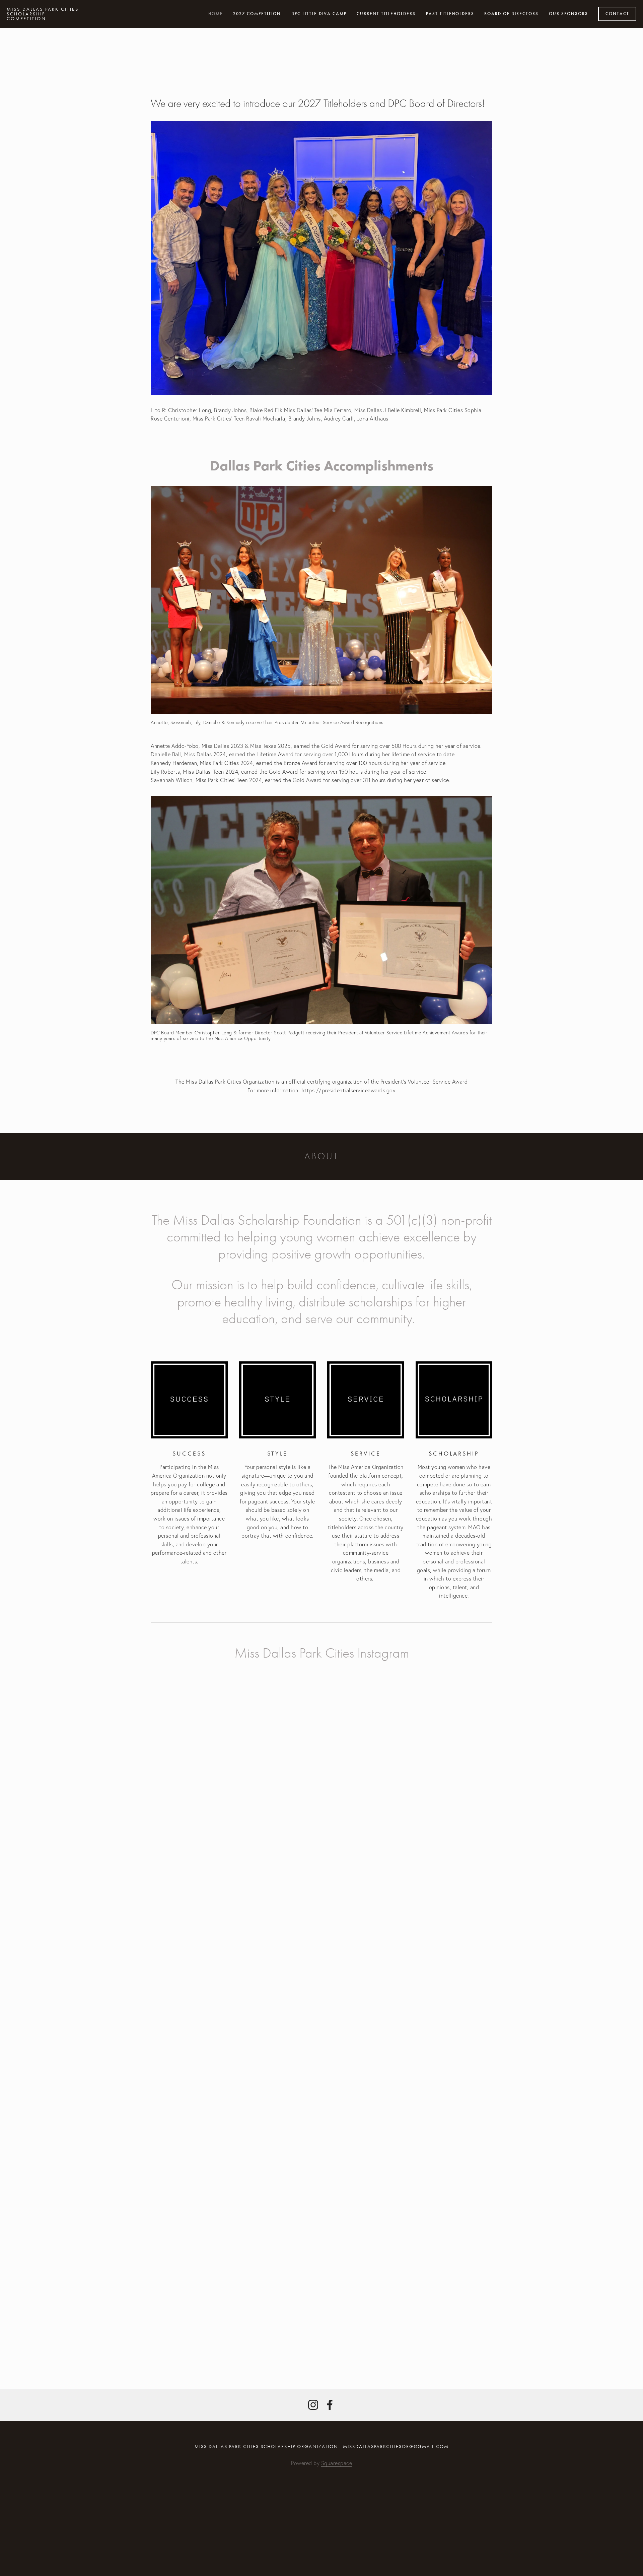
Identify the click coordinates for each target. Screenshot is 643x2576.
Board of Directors (511, 14)
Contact (617, 14)
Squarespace (337, 2463)
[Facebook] (330, 2405)
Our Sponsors (568, 14)
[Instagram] (313, 2405)
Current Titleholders (386, 14)
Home (216, 14)
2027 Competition (257, 14)
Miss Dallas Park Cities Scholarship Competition (43, 14)
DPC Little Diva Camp (319, 14)
